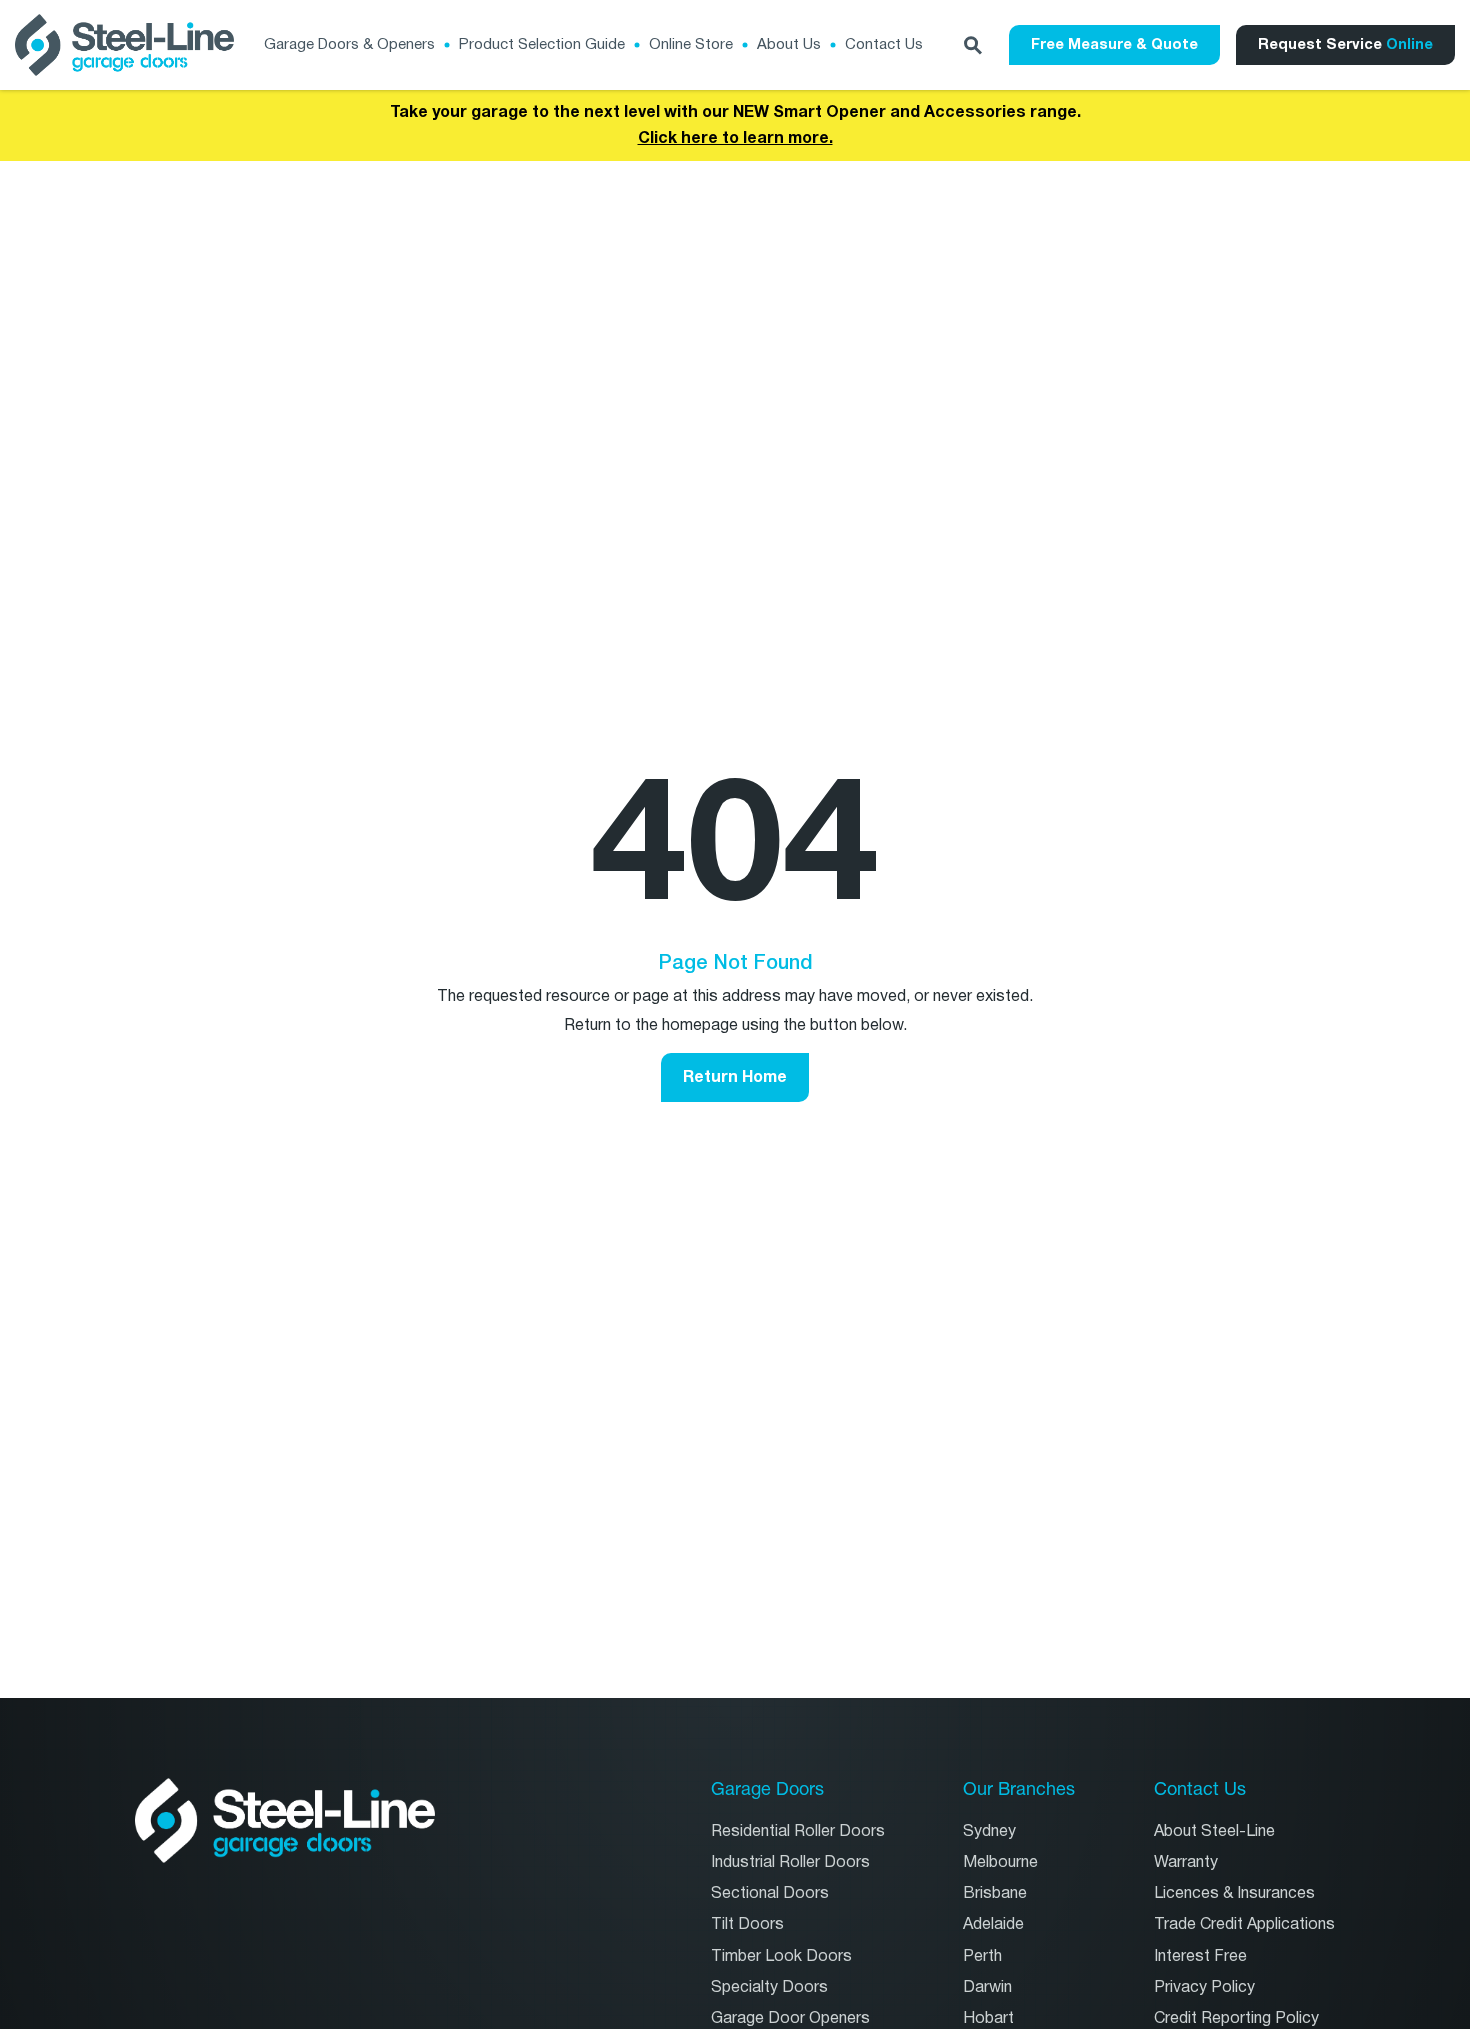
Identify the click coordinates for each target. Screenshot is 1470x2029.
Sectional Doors (770, 1893)
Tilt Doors (747, 1924)
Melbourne (1000, 1862)
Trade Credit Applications (1244, 1924)
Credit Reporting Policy (1236, 2018)
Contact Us (884, 44)
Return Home (735, 1077)
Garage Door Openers (790, 2018)
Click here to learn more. (735, 138)
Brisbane (995, 1893)
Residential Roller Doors (798, 1831)
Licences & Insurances (1234, 1893)
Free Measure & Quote (1114, 44)
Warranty (1186, 1862)
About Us (789, 44)
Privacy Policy (1204, 1987)
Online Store (691, 44)
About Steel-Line (1214, 1831)
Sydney (989, 1831)
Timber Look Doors (781, 1956)
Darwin (987, 1987)
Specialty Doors (769, 1987)
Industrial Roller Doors (790, 1862)
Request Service (1345, 44)
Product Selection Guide (542, 44)
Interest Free (1200, 1956)
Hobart (988, 2018)
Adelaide (993, 1924)
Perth (982, 1956)
